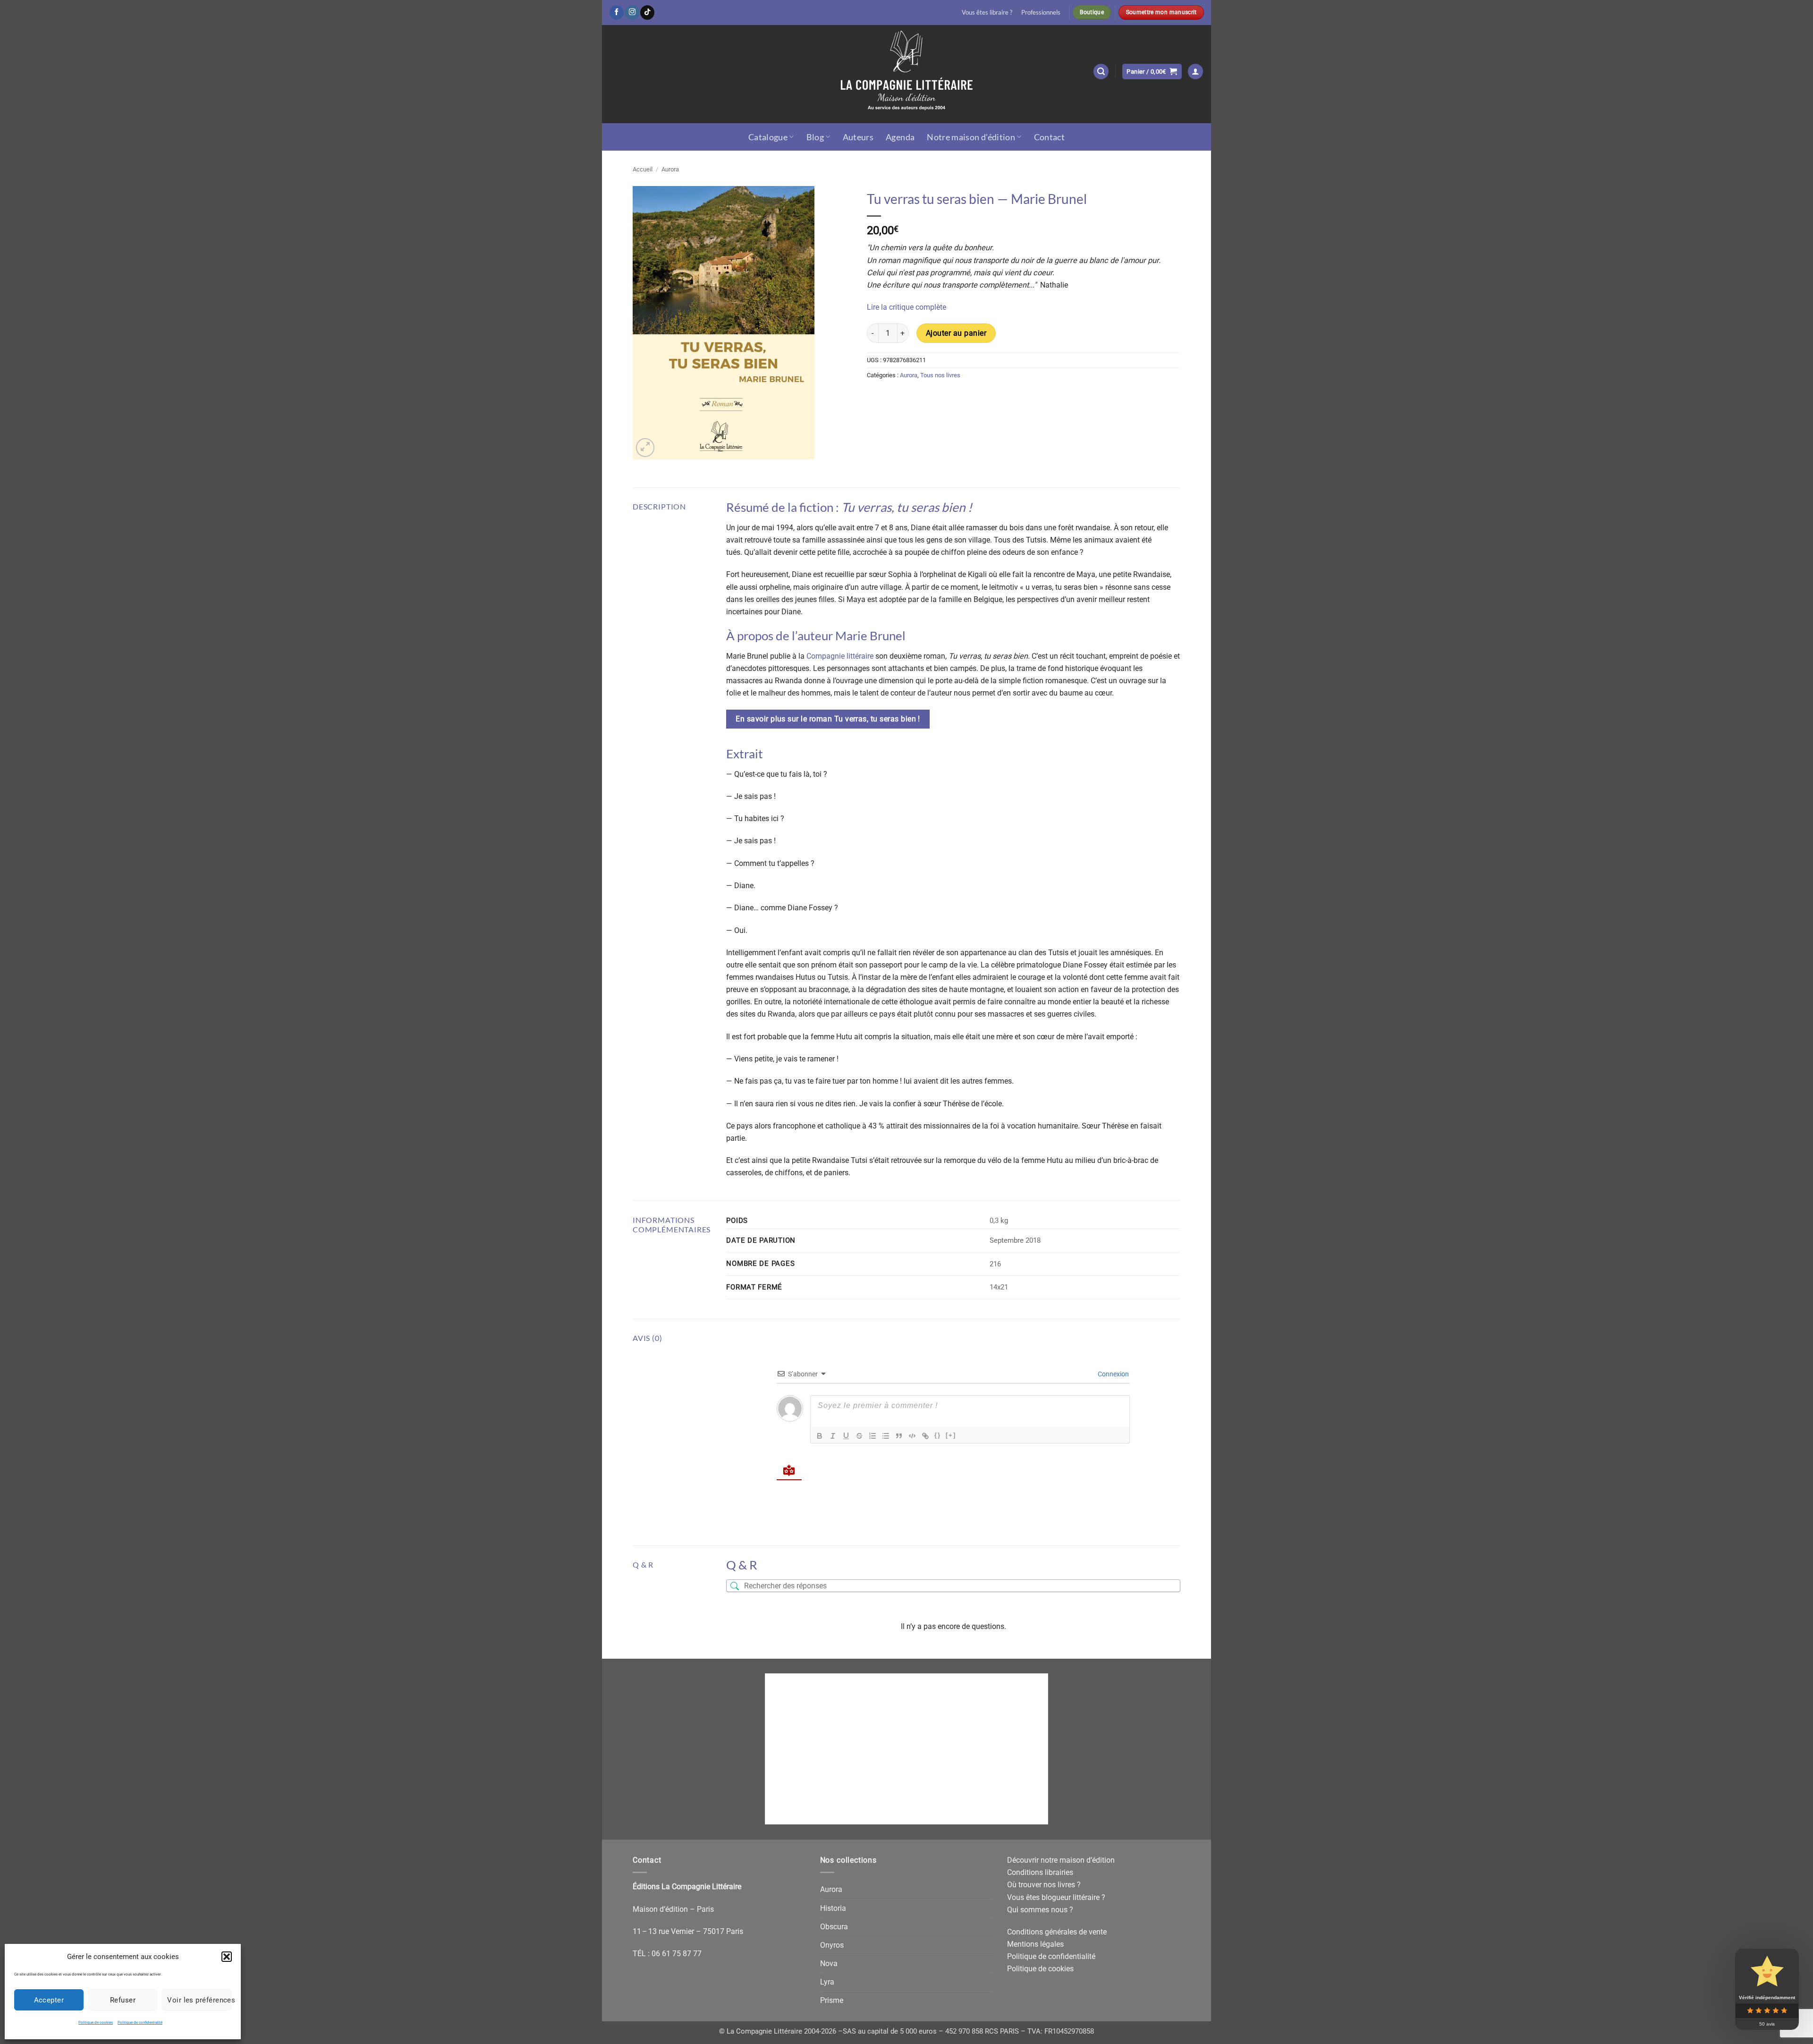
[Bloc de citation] (899, 1436)
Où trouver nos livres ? (1044, 1885)
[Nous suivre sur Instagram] (632, 13)
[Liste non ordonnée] (886, 1436)
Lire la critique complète (907, 307)
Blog (815, 137)
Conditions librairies (1040, 1872)
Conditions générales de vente (1057, 1932)
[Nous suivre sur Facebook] (617, 13)
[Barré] (859, 1436)
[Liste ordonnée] (873, 1436)
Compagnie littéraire (840, 656)
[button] (227, 1957)
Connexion (1113, 1374)
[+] (951, 1435)
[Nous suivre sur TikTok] (647, 13)
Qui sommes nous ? (1040, 1910)
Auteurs (858, 137)
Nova (829, 1963)
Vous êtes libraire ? (987, 12)
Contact (1050, 137)
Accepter (49, 2000)
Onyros (832, 1945)
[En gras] (820, 1436)
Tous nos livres (940, 375)
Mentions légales (1035, 1944)
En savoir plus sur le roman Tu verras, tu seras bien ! (828, 719)
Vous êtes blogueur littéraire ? (1056, 1897)
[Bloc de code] (912, 1436)
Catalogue (768, 137)
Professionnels (1041, 12)
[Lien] (925, 1436)
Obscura (834, 1927)
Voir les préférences (199, 2000)
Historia (833, 1908)
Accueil (643, 169)
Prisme (832, 2000)
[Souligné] (846, 1436)
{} (938, 1435)
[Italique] (833, 1436)
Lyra (827, 1982)
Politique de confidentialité (140, 2023)
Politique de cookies (96, 2023)
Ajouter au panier (956, 333)
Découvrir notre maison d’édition (1061, 1860)
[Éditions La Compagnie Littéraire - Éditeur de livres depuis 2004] (906, 74)
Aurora (670, 169)
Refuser (123, 2000)
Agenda (900, 137)
